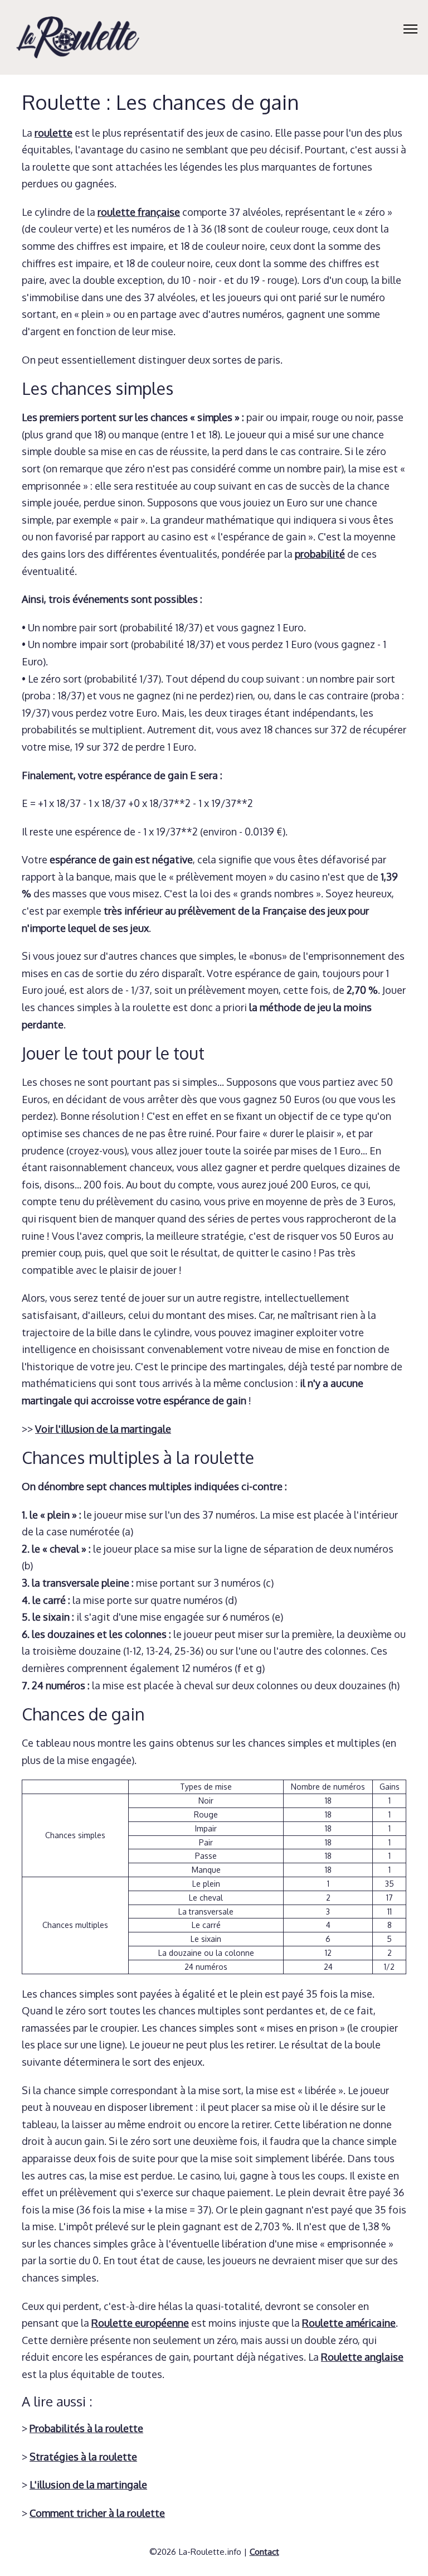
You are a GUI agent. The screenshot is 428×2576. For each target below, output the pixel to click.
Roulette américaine (349, 2323)
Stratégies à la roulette (83, 2457)
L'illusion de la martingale (88, 2485)
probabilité (320, 554)
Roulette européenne (140, 2323)
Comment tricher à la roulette (97, 2513)
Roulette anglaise (362, 2357)
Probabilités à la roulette (86, 2428)
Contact (264, 2551)
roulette (53, 133)
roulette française (139, 212)
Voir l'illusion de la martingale (103, 1429)
